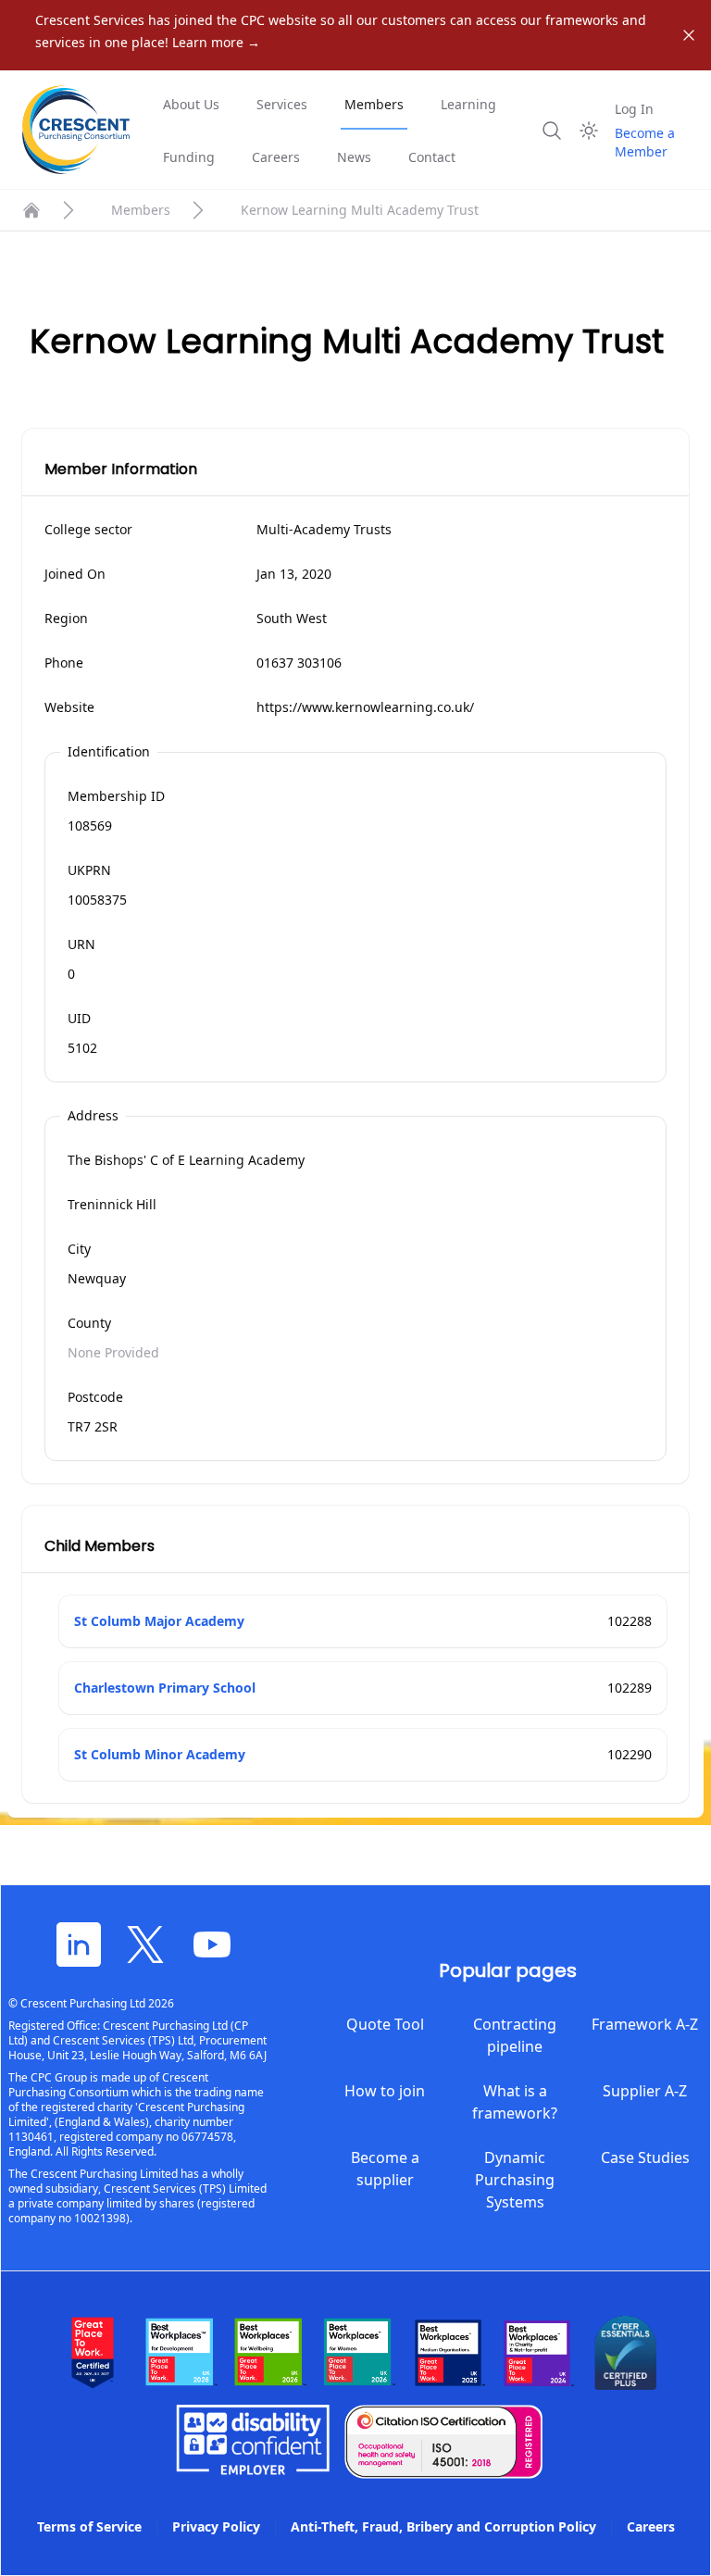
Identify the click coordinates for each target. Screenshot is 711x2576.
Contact (432, 157)
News (354, 157)
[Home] (31, 210)
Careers (276, 157)
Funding (189, 157)
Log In (634, 109)
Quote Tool (385, 2024)
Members (374, 104)
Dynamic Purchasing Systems (515, 2180)
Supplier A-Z (645, 2091)
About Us (191, 104)
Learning (468, 104)
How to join (385, 2091)
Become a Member (645, 142)
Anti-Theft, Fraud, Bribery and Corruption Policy (443, 2526)
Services (282, 104)
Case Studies (645, 2157)
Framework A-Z (645, 2024)
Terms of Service (89, 2526)
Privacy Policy (216, 2526)
